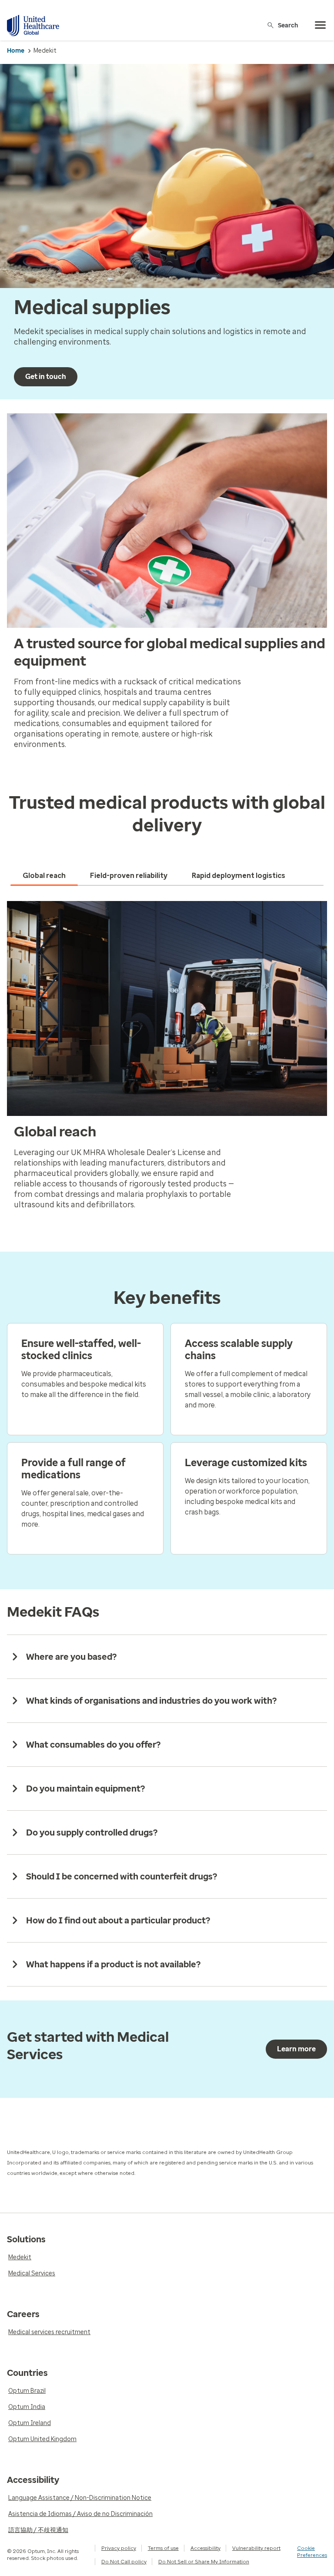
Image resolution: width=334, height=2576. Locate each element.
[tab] (44, 876)
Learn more (296, 2049)
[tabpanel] (167, 1059)
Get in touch (46, 377)
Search (288, 25)
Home (16, 51)
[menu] (321, 25)
